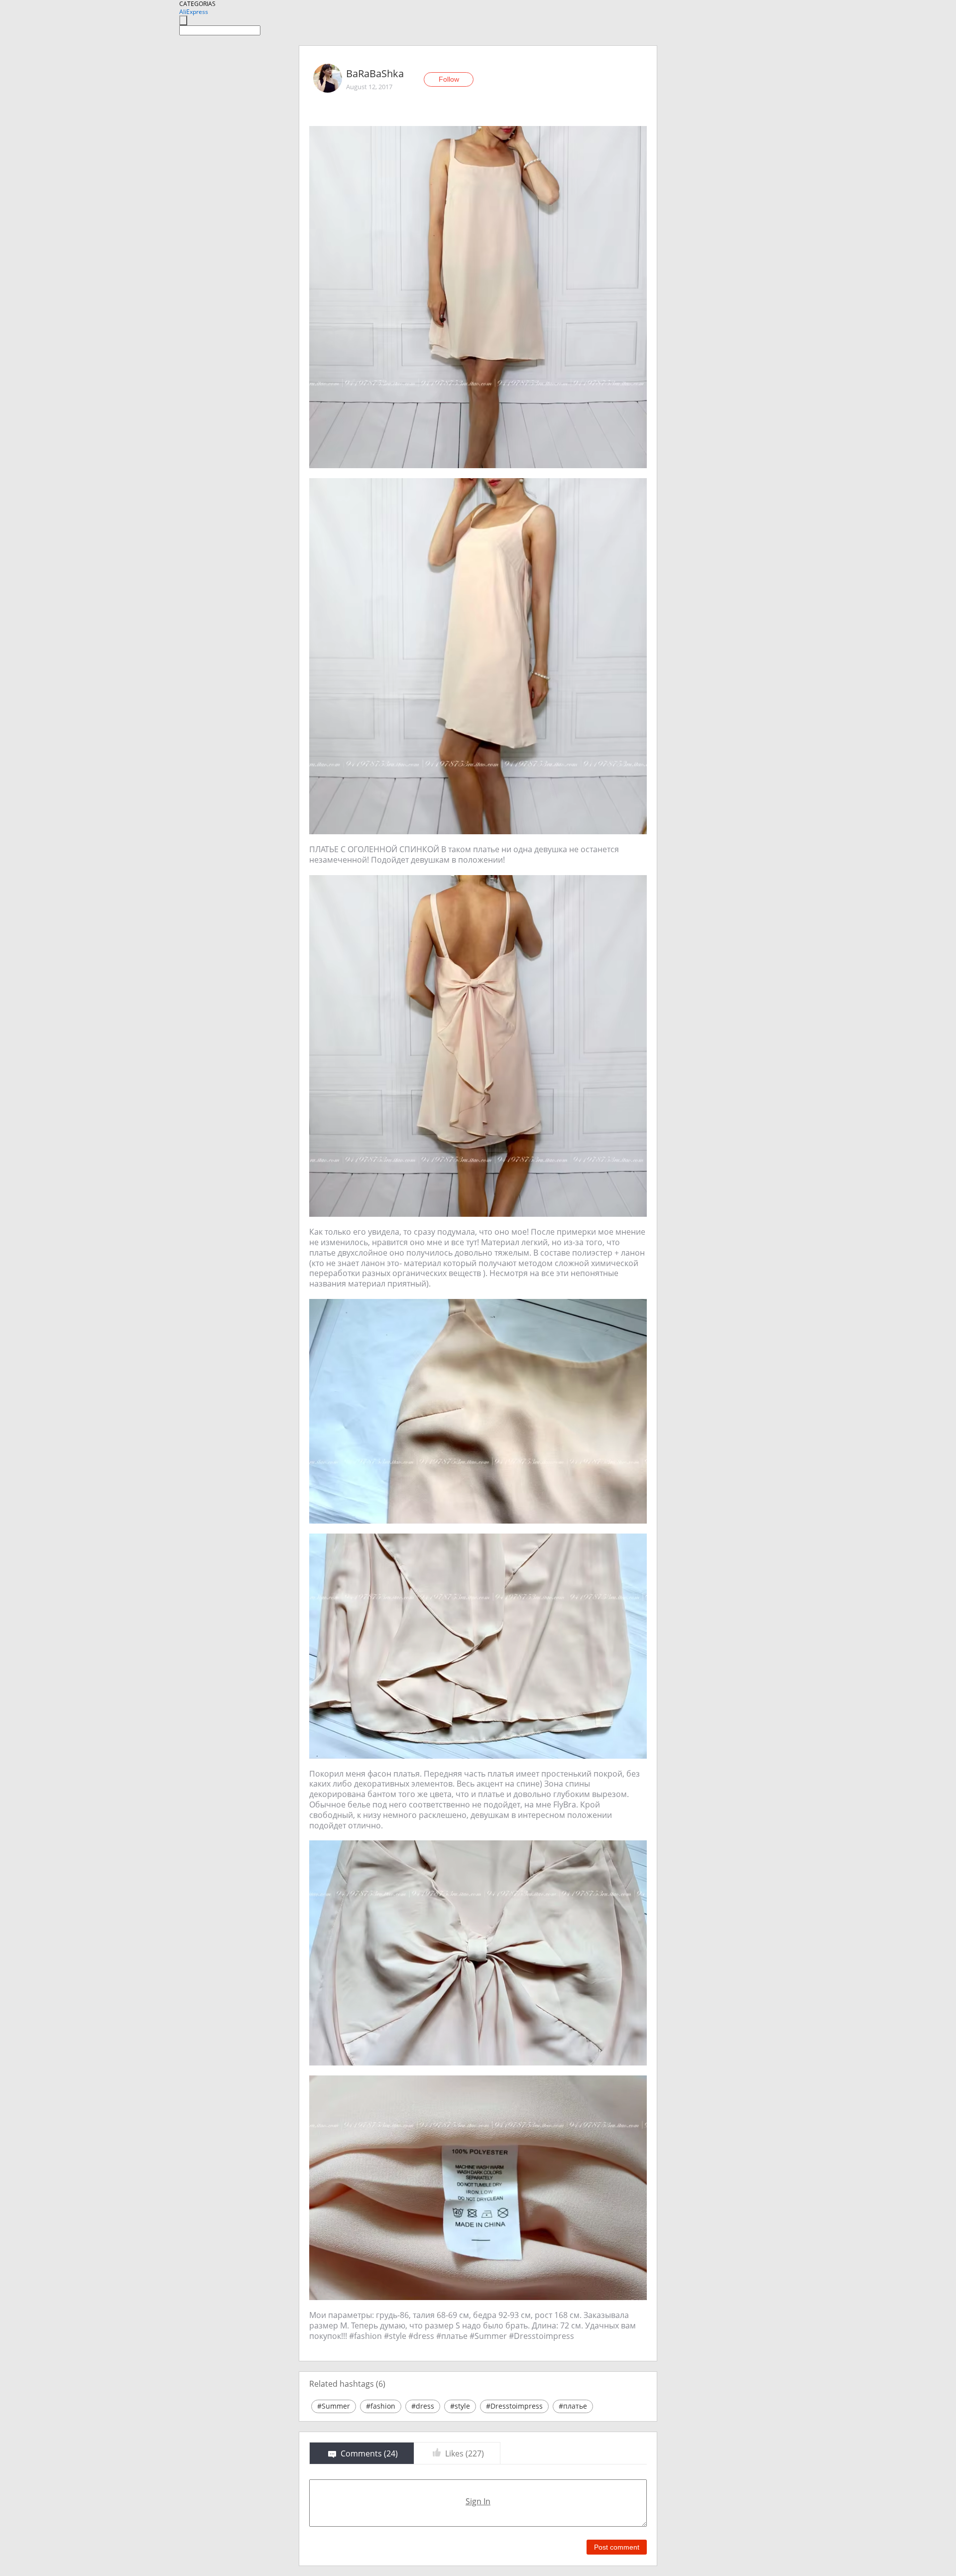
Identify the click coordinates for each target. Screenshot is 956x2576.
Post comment (617, 2547)
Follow (449, 79)
